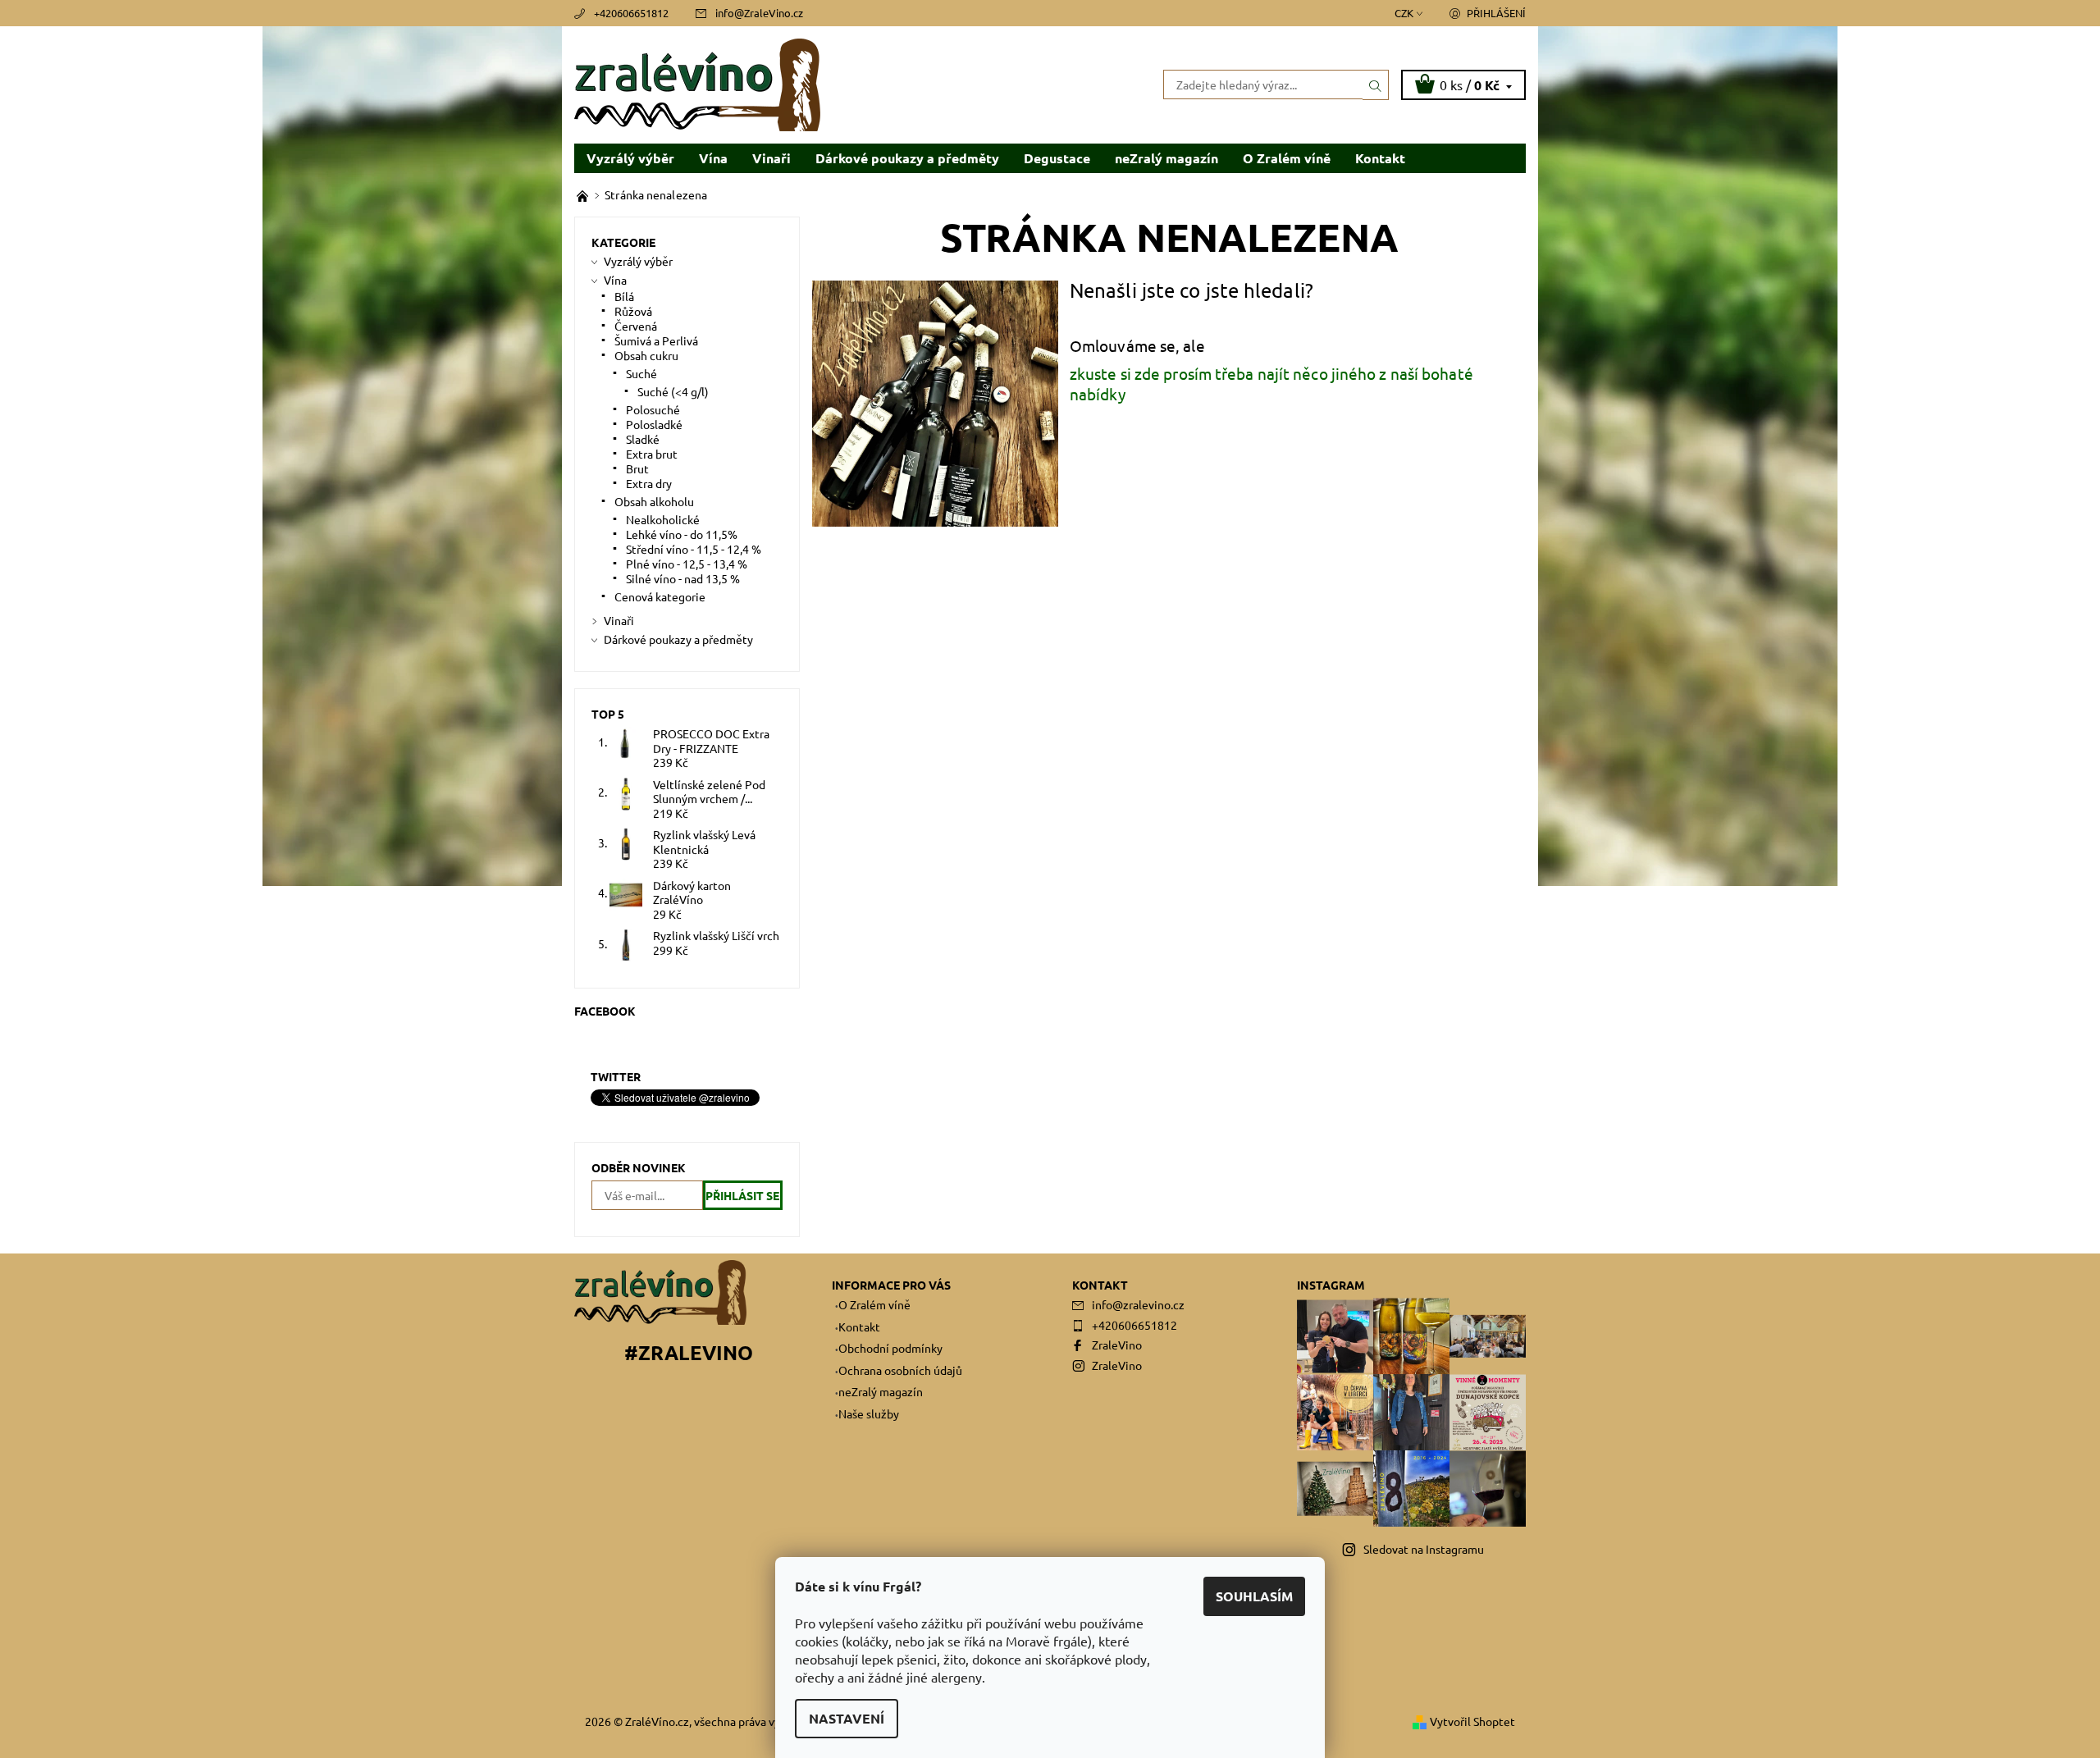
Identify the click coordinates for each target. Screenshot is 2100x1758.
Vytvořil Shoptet (1472, 1721)
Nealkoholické (663, 519)
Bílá (624, 296)
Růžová (633, 311)
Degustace (1057, 158)
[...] (584, 194)
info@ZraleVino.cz (759, 13)
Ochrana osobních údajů (900, 1370)
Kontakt (1380, 158)
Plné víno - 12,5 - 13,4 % (687, 564)
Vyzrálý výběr (630, 158)
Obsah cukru (646, 355)
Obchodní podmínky (890, 1348)
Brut (637, 468)
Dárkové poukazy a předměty (907, 158)
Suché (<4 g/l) (673, 391)
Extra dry (649, 483)
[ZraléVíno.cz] (697, 83)
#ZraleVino (689, 1352)
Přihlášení (1496, 13)
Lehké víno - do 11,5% (682, 534)
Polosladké (654, 424)
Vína (713, 158)
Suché (641, 373)
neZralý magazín (1166, 158)
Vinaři (772, 158)
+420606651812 (631, 13)
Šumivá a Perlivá (656, 340)
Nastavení (847, 1718)
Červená (636, 326)
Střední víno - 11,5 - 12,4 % (694, 549)
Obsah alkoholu (654, 501)
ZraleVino (1117, 1345)
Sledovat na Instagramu (1424, 1549)
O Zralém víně (1287, 158)
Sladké (643, 439)
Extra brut (652, 454)
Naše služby (869, 1413)
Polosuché (653, 409)
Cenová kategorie (660, 596)
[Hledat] (1376, 84)
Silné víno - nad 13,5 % (683, 578)
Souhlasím (1254, 1596)
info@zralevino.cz (1138, 1304)
